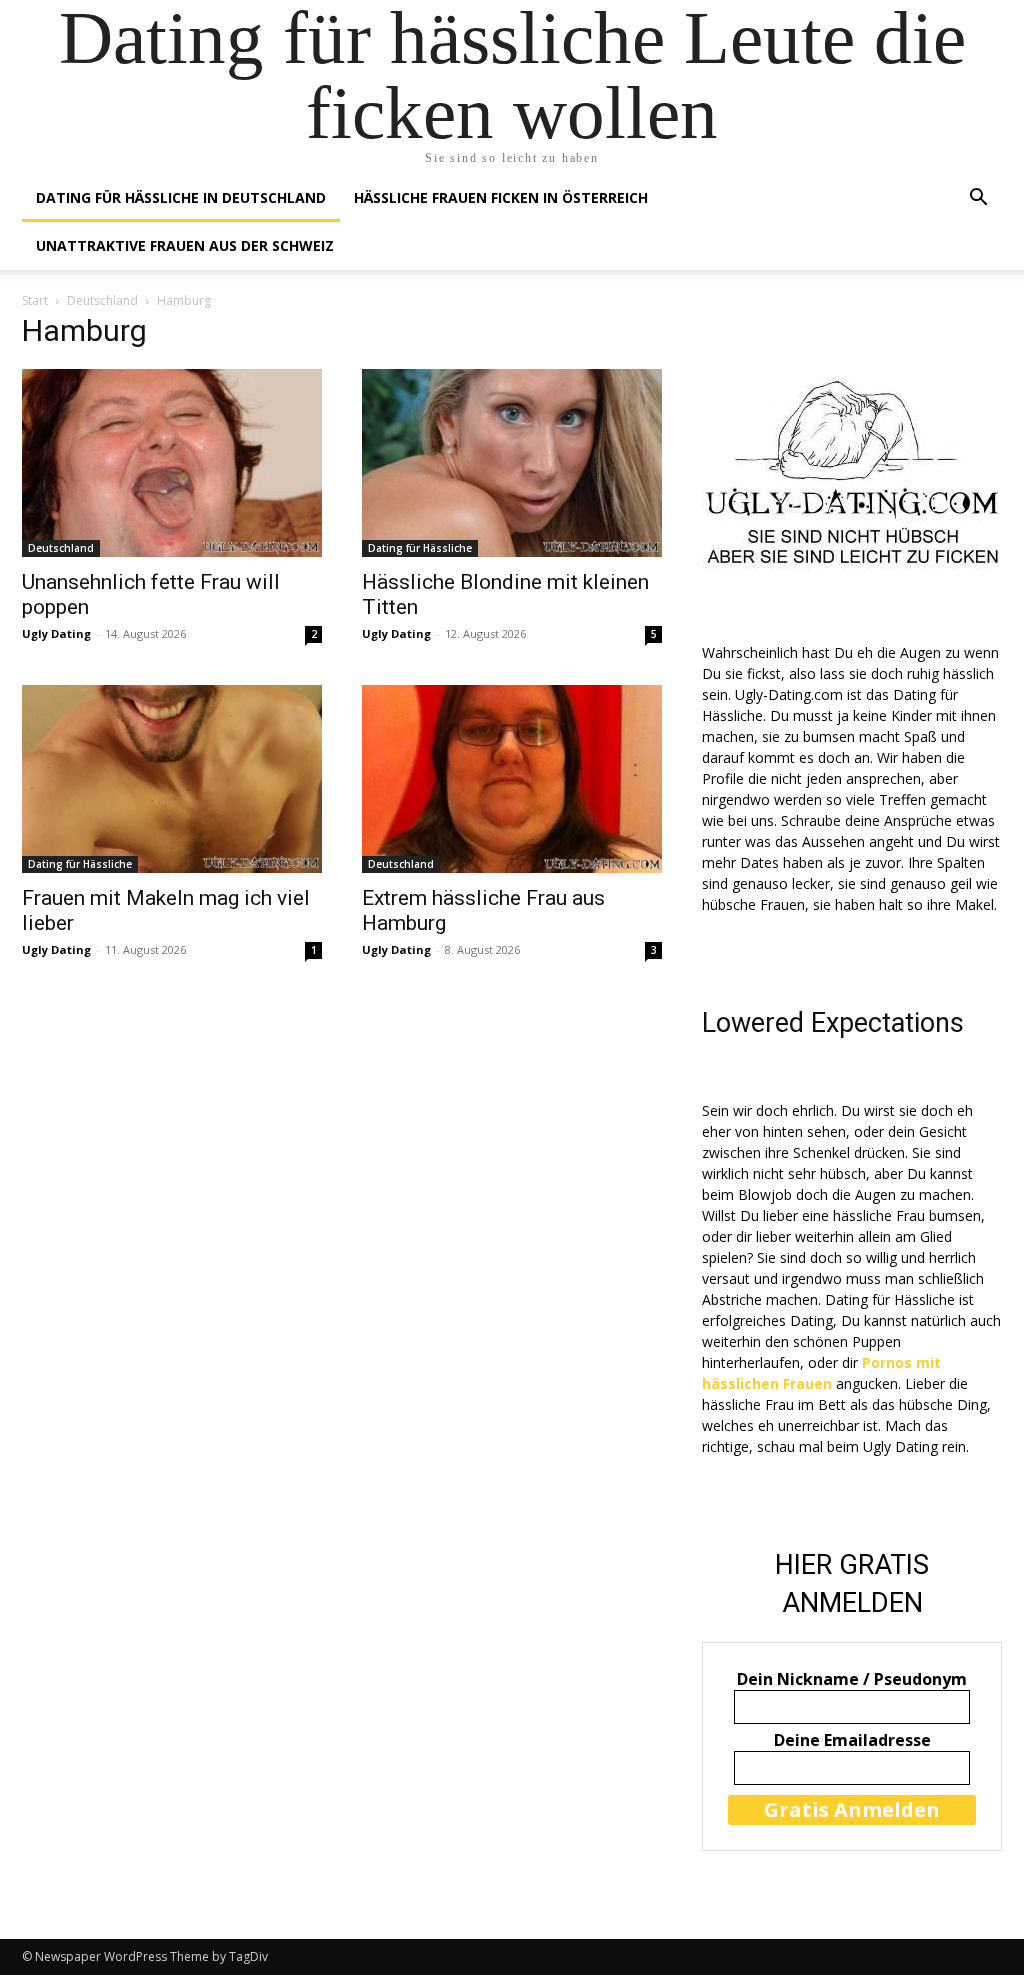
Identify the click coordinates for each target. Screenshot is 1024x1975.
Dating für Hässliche (420, 548)
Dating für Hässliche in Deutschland (181, 197)
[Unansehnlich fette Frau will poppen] (172, 463)
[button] (978, 199)
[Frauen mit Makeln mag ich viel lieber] (172, 779)
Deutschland (102, 300)
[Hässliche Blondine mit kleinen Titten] (512, 463)
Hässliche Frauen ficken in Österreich (501, 197)
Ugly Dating (56, 633)
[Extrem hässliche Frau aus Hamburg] (512, 779)
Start (35, 300)
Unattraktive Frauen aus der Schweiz (185, 245)
